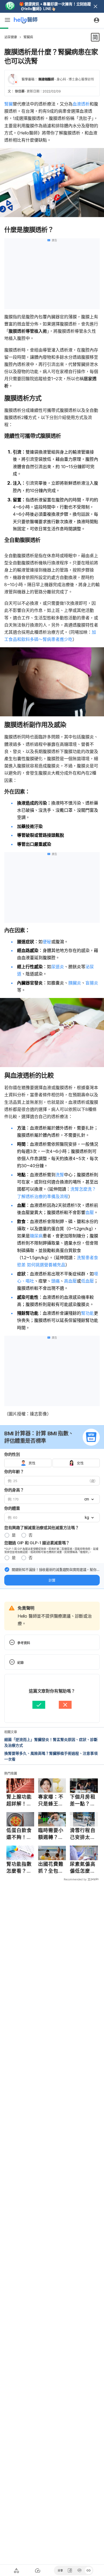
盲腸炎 (92, 983)
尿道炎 (58, 967)
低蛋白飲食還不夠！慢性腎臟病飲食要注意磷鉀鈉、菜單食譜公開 (19, 1834)
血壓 (90, 1212)
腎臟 (9, 104)
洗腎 (60, 1175)
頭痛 (55, 1281)
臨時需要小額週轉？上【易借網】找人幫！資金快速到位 (51, 1834)
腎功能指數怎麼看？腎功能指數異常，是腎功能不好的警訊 (19, 1868)
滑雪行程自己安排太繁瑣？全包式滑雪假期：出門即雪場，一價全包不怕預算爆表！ (83, 1834)
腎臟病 (28, 37)
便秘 (47, 942)
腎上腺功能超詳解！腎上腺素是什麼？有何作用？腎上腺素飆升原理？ (19, 1800)
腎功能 (87, 1313)
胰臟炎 (75, 983)
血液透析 (81, 104)
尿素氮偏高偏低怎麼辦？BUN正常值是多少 (83, 1868)
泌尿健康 (11, 37)
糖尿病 (36, 1236)
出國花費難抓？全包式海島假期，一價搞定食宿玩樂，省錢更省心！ (51, 1868)
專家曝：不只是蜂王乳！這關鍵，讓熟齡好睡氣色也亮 (51, 1800)
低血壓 (87, 1281)
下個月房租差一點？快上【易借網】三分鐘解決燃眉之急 (83, 1800)
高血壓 (70, 1281)
